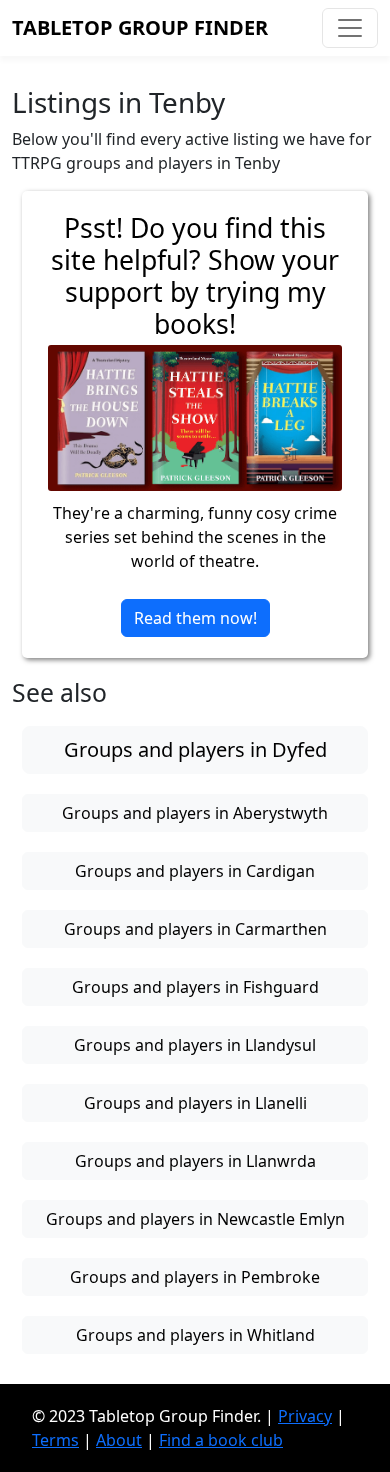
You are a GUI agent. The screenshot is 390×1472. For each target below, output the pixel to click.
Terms (55, 1440)
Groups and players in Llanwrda (195, 1161)
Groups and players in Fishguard (195, 987)
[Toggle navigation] (350, 28)
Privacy (305, 1416)
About (119, 1440)
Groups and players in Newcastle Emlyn (195, 1219)
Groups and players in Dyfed (195, 749)
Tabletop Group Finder (140, 27)
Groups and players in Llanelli (195, 1103)
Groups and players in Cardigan (195, 871)
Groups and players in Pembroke (195, 1277)
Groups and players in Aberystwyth (195, 813)
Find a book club (221, 1440)
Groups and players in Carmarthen (195, 929)
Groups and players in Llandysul (195, 1045)
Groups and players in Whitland (195, 1335)
